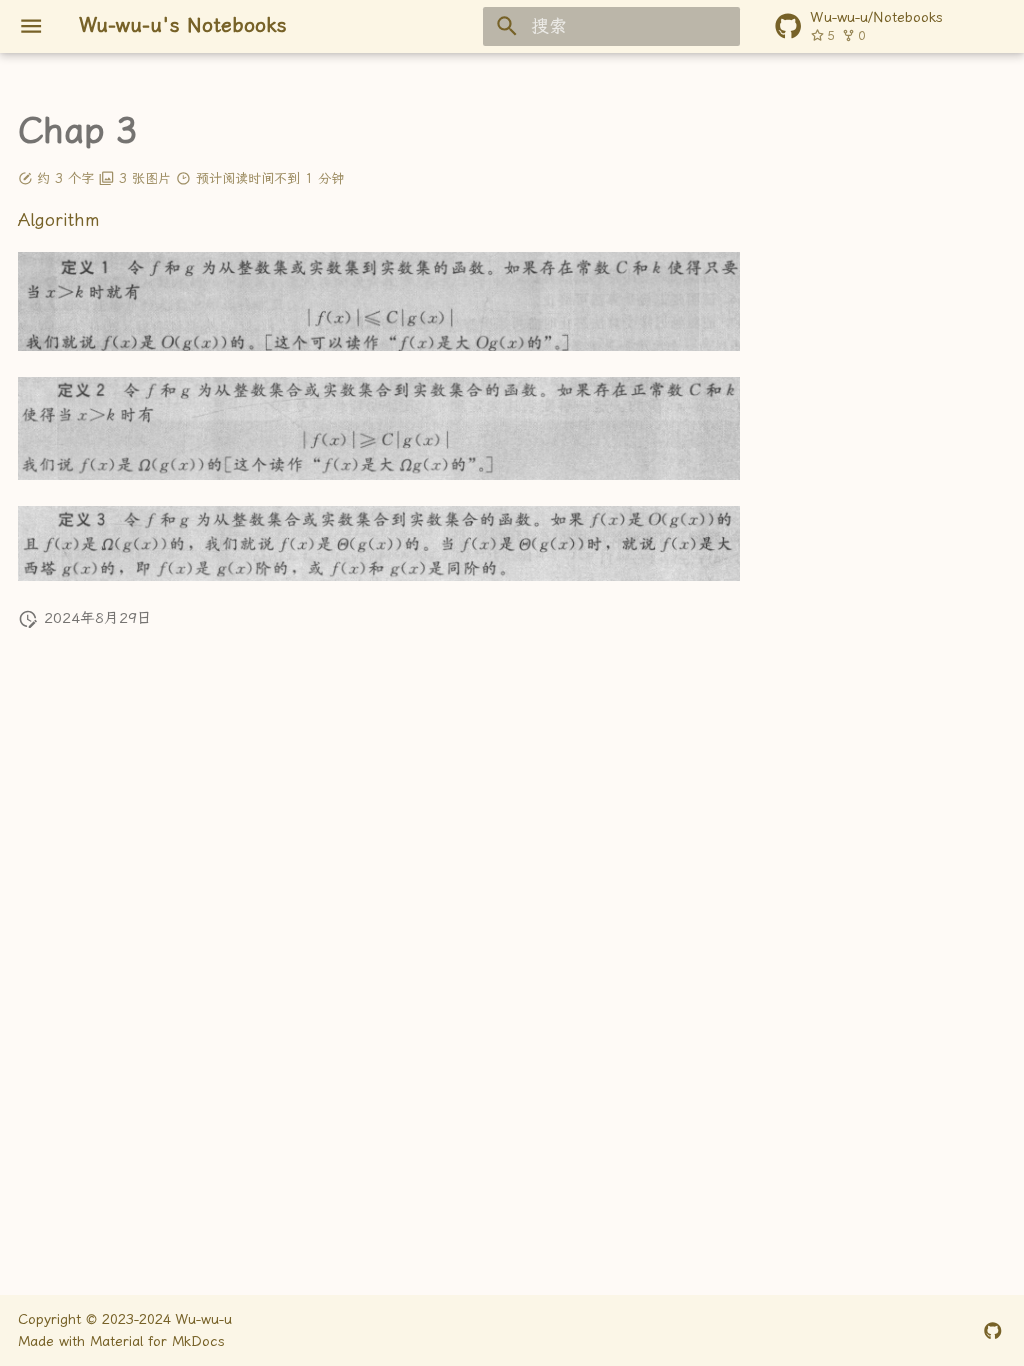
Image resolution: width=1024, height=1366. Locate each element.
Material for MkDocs (157, 1341)
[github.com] (993, 1329)
